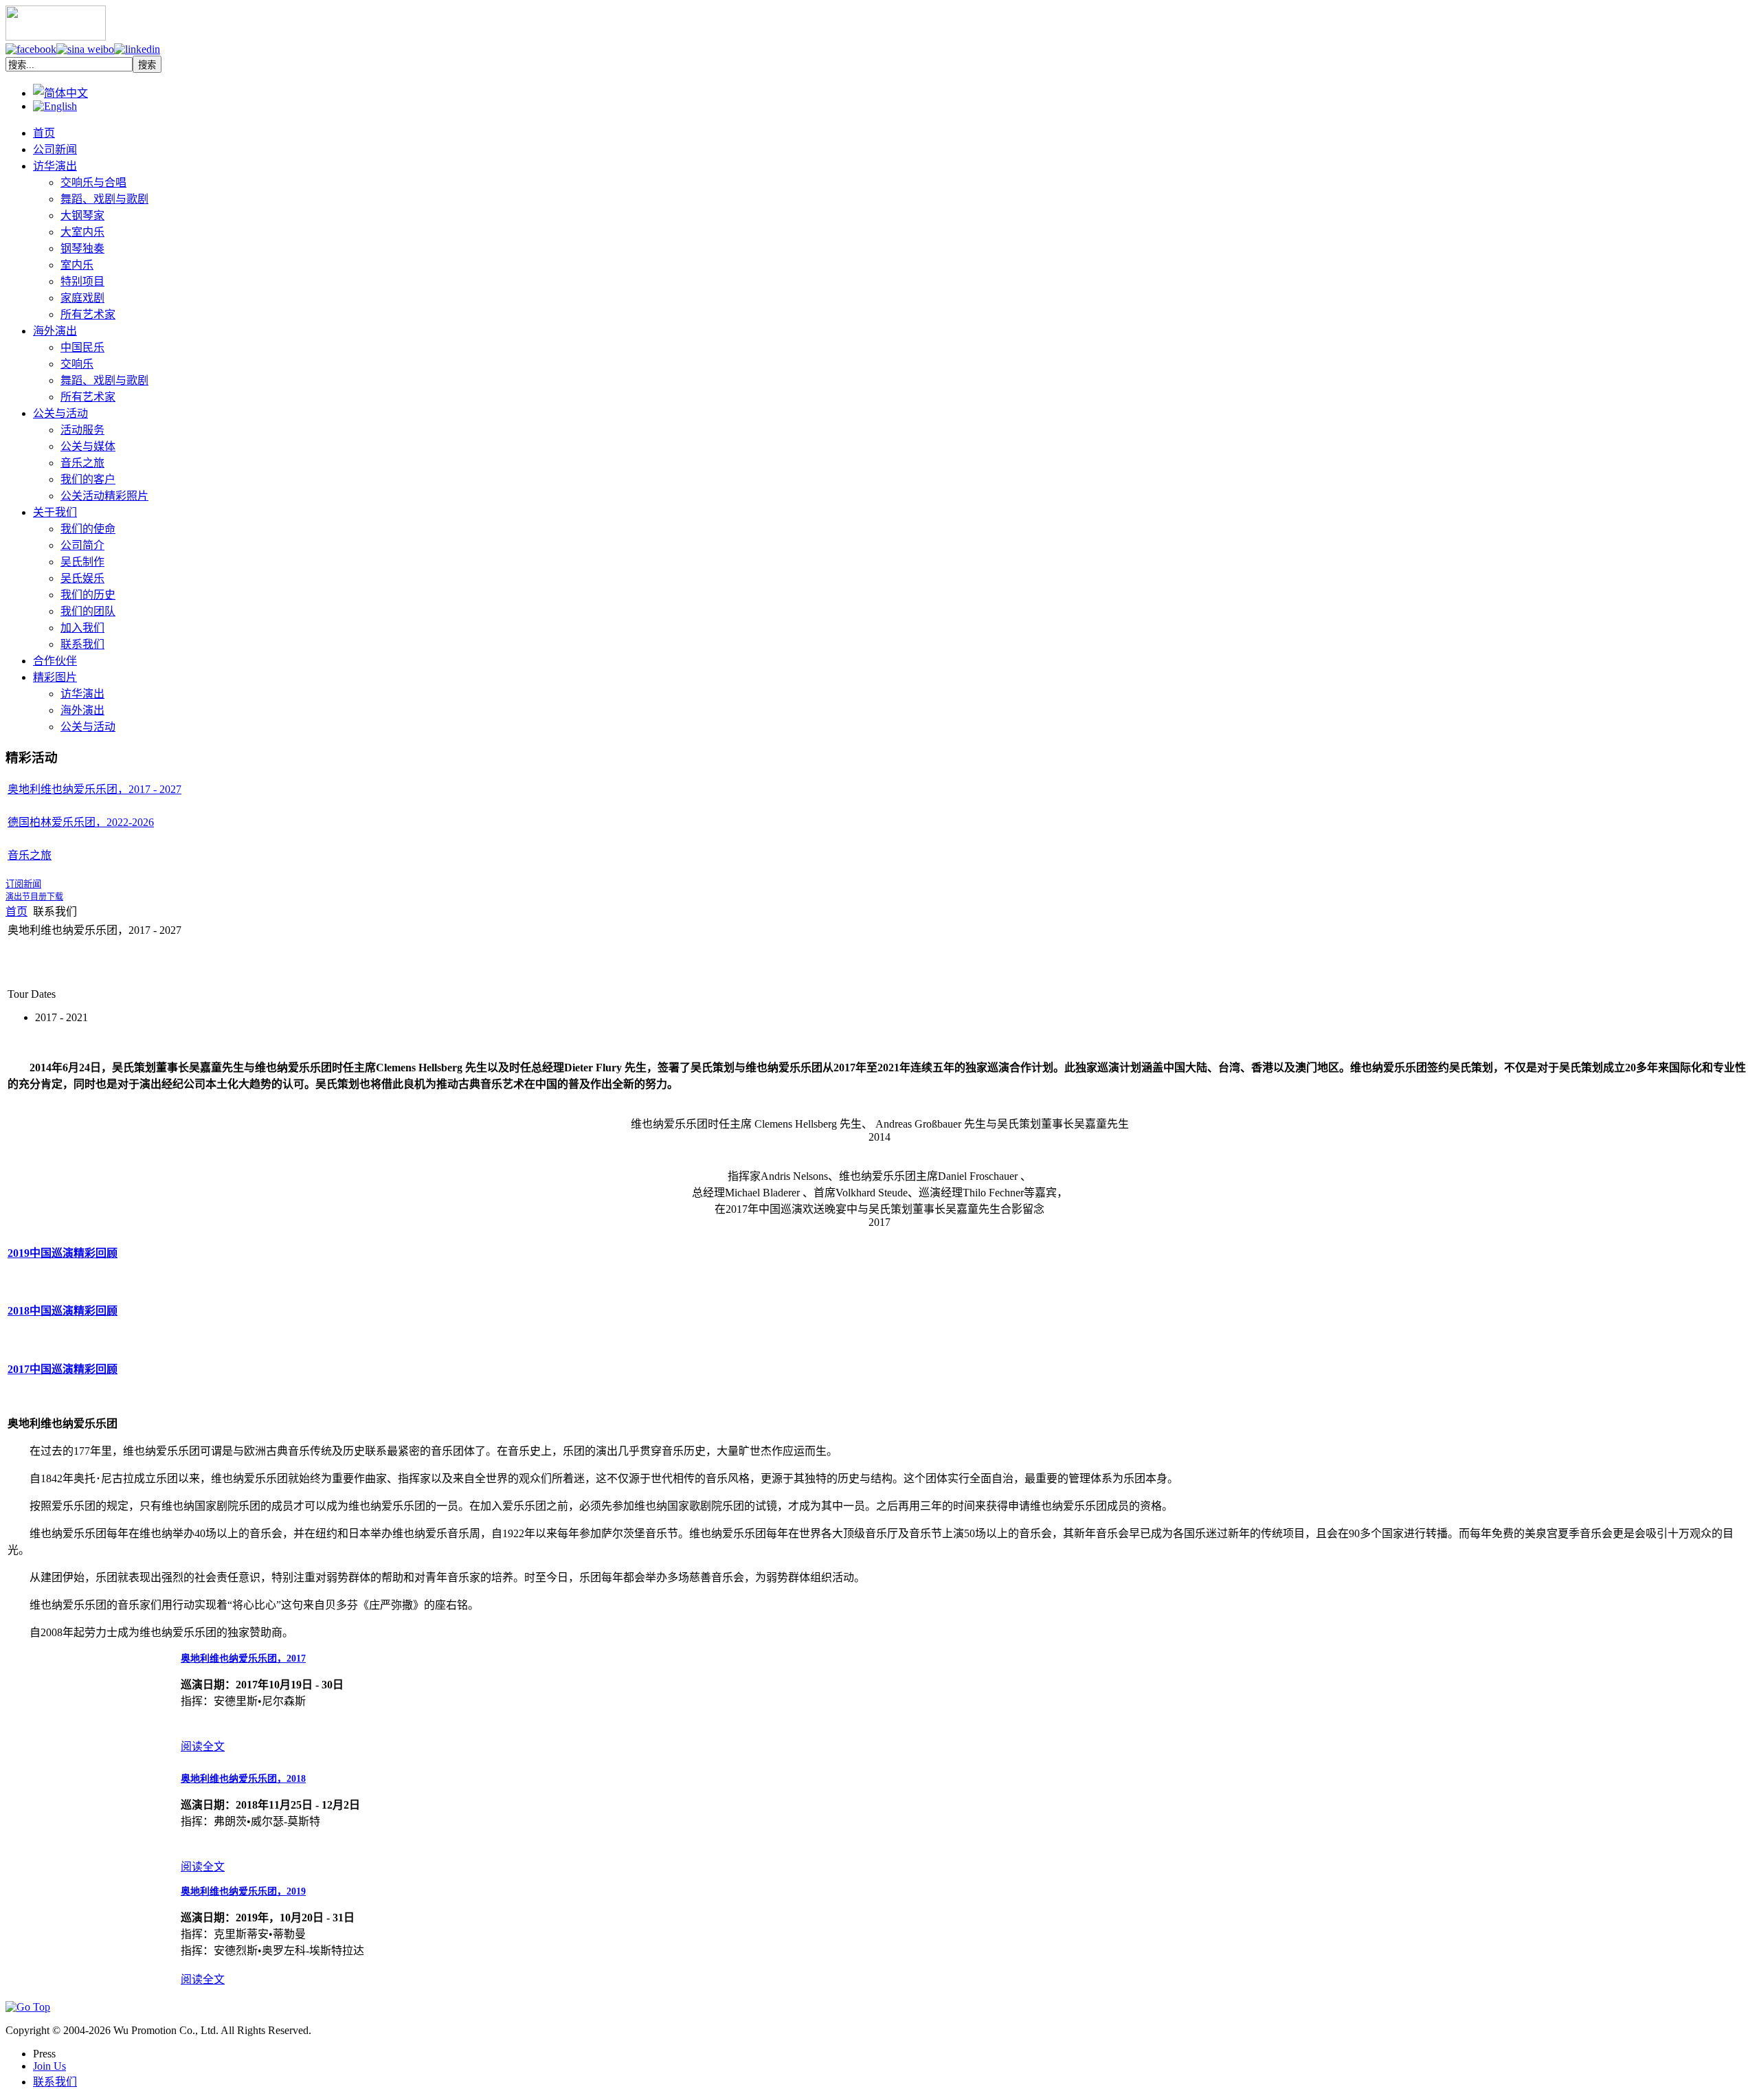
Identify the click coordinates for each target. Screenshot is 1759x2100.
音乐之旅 (30, 855)
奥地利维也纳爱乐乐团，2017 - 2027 (94, 789)
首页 (16, 912)
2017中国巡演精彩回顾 (63, 1369)
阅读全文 (203, 1746)
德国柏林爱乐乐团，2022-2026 (81, 822)
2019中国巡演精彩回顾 (63, 1253)
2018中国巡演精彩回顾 (63, 1311)
